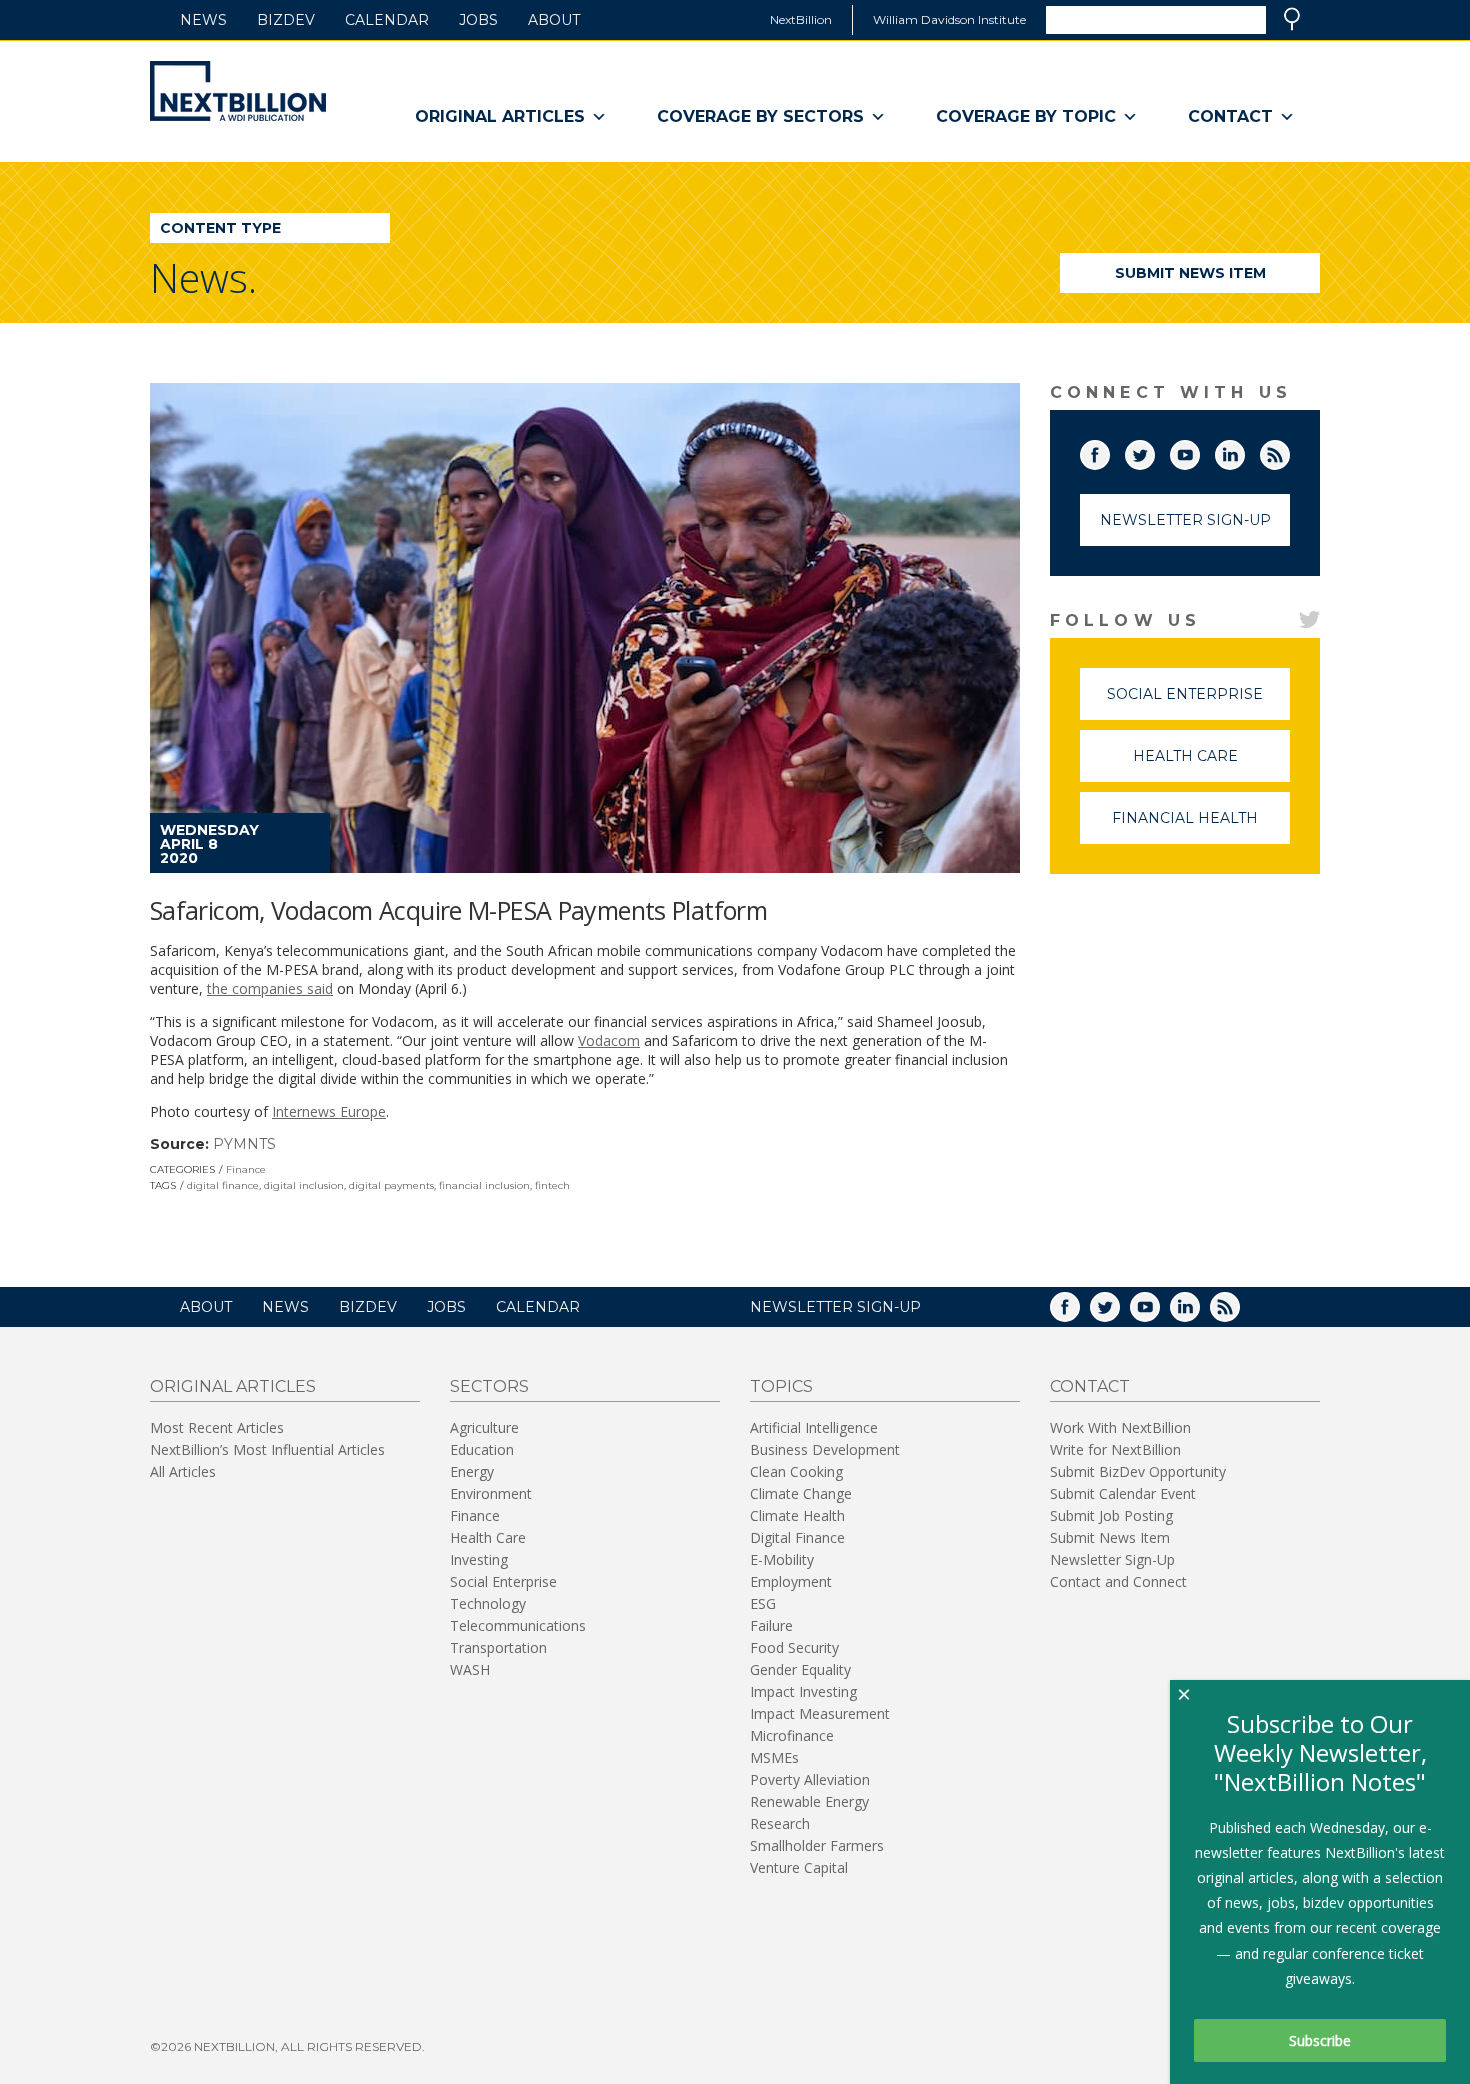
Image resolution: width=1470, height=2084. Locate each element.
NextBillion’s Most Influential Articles (267, 1449)
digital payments (391, 1185)
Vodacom (609, 1040)
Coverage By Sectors (760, 116)
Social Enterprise (1198, 702)
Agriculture (484, 1427)
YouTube (1199, 451)
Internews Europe (329, 1111)
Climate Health (797, 1515)
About (554, 20)
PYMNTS (244, 1144)
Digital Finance (797, 1537)
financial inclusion (484, 1185)
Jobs (478, 20)
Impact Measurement (820, 1713)
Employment (791, 1581)
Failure (771, 1625)
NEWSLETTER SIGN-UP (835, 1307)
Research (780, 1823)
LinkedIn (1244, 451)
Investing (479, 1559)
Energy (472, 1471)
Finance (246, 1169)
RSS (1289, 451)
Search (1292, 19)
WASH (470, 1669)
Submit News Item (1190, 273)
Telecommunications (518, 1625)
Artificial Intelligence (814, 1427)
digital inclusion (304, 1185)
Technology (488, 1603)
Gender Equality (800, 1669)
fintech (552, 1185)
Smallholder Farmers (817, 1845)
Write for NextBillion (1115, 1449)
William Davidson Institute (949, 19)
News (203, 20)
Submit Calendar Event (1123, 1493)
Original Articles (500, 116)
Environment (491, 1493)
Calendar (387, 20)
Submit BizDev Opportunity (1138, 1471)
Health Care (1211, 764)
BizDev (286, 20)
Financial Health (1201, 826)
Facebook (1109, 451)
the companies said (270, 988)
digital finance (223, 1185)
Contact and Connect (1118, 1581)
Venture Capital (799, 1867)
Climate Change (801, 1493)
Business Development (825, 1449)
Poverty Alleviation (810, 1779)
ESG (763, 1603)
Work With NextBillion (1120, 1427)
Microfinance (792, 1735)
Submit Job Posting (1111, 1515)
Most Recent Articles (217, 1427)
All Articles (183, 1471)
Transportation (498, 1647)
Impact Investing (803, 1691)
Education (482, 1449)
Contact (1230, 116)
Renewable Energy (809, 1801)
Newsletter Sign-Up (1185, 520)
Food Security (794, 1647)
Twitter (1154, 451)
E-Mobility (782, 1559)
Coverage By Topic (1026, 116)
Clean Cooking (796, 1471)
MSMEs (774, 1757)
